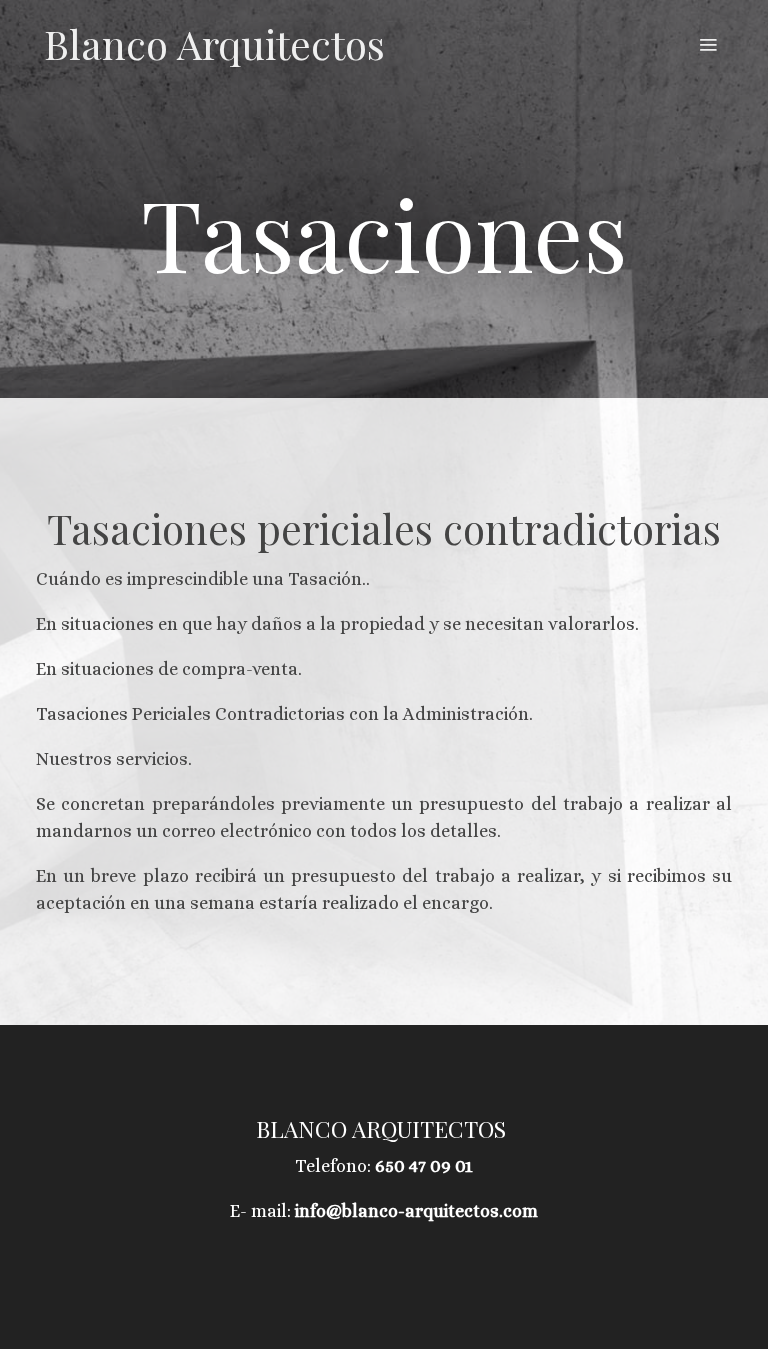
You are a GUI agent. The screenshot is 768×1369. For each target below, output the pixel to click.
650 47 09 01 (424, 1166)
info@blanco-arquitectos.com (416, 1211)
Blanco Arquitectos (214, 44)
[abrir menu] (708, 44)
